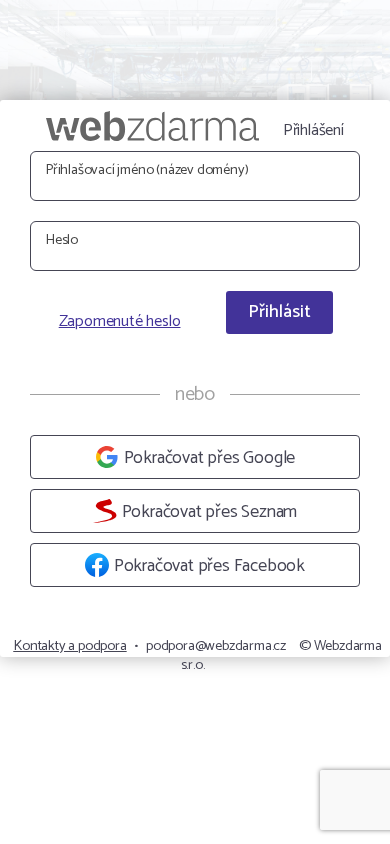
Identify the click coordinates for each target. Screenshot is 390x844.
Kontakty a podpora (69, 646)
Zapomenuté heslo (120, 322)
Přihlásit (279, 312)
